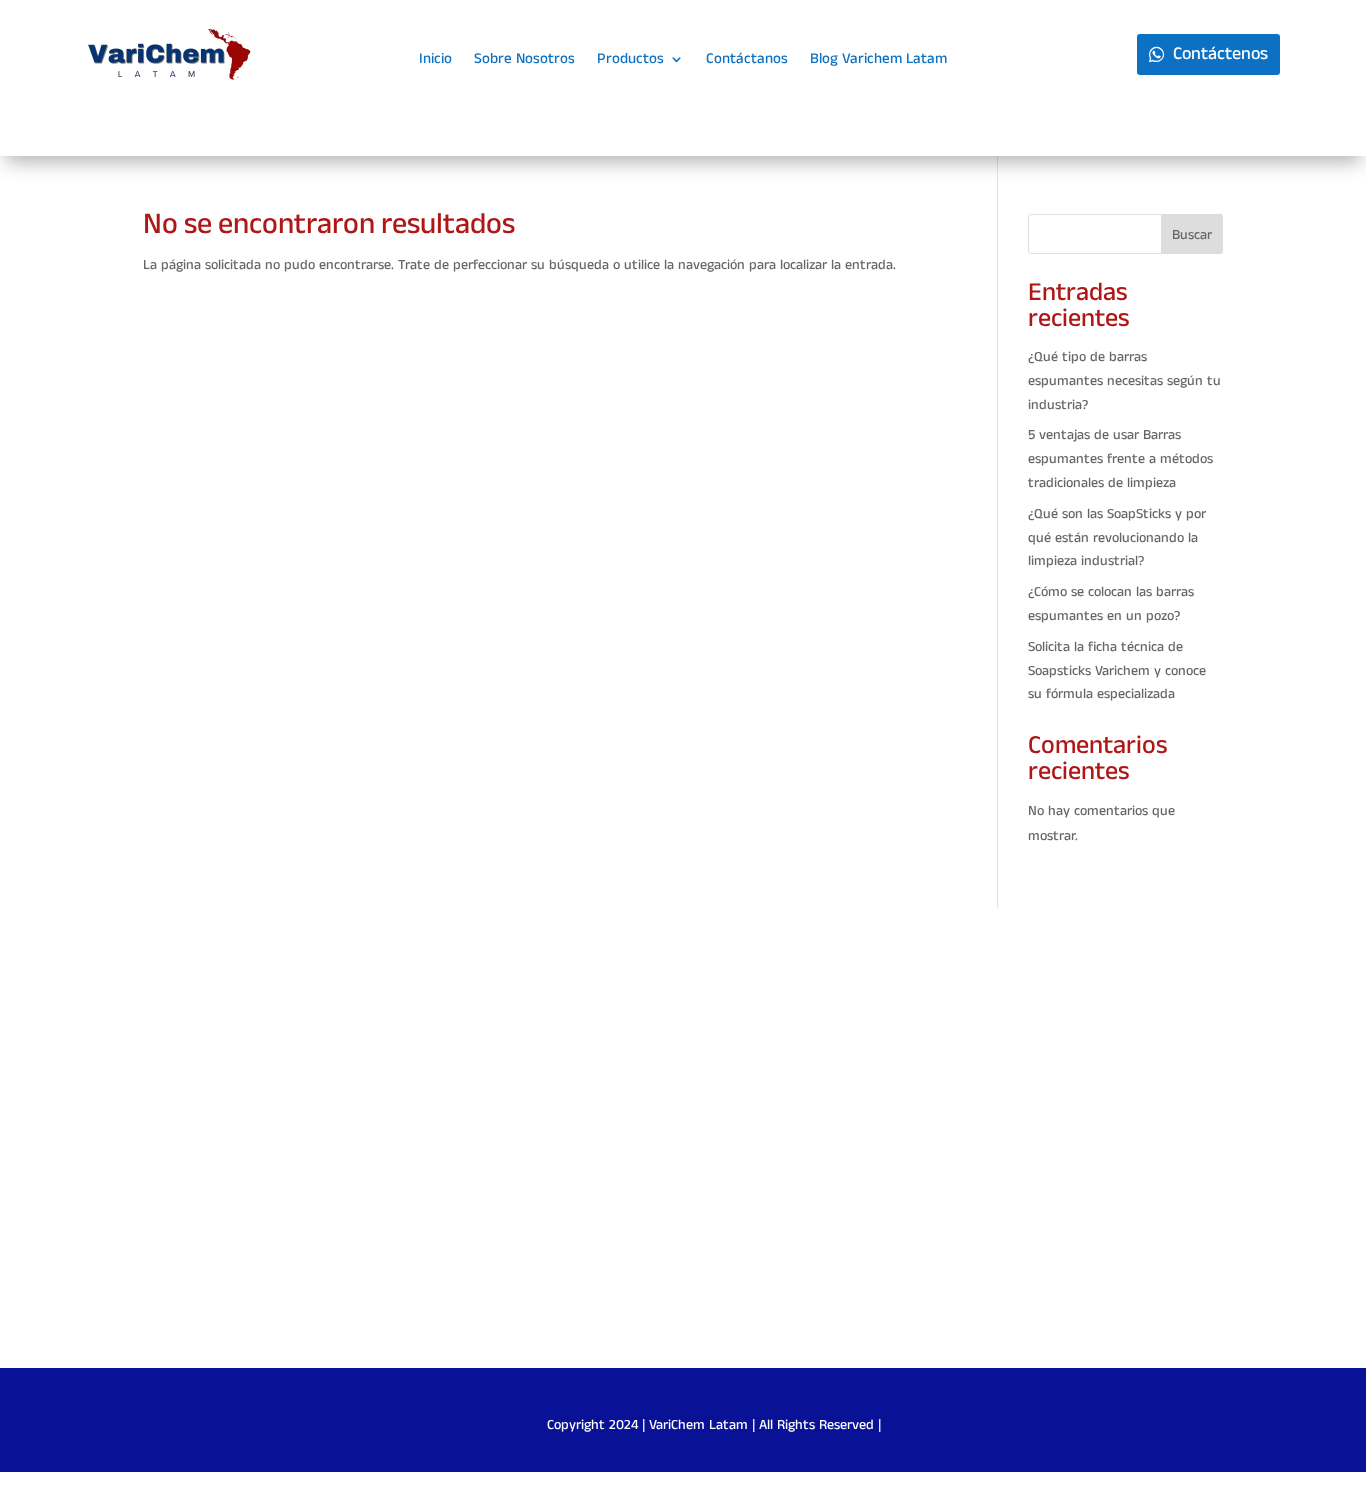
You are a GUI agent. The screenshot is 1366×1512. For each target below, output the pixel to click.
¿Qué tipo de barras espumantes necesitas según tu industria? (1124, 381)
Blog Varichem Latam (878, 60)
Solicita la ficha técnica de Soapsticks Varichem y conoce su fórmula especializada (1117, 671)
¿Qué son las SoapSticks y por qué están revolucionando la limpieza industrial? (1117, 538)
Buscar (1192, 235)
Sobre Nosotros (524, 60)
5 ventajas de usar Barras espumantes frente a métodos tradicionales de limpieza (1120, 459)
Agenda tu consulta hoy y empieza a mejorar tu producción (683, 1148)
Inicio (435, 60)
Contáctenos (1220, 54)
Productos (630, 60)
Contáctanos (747, 60)
